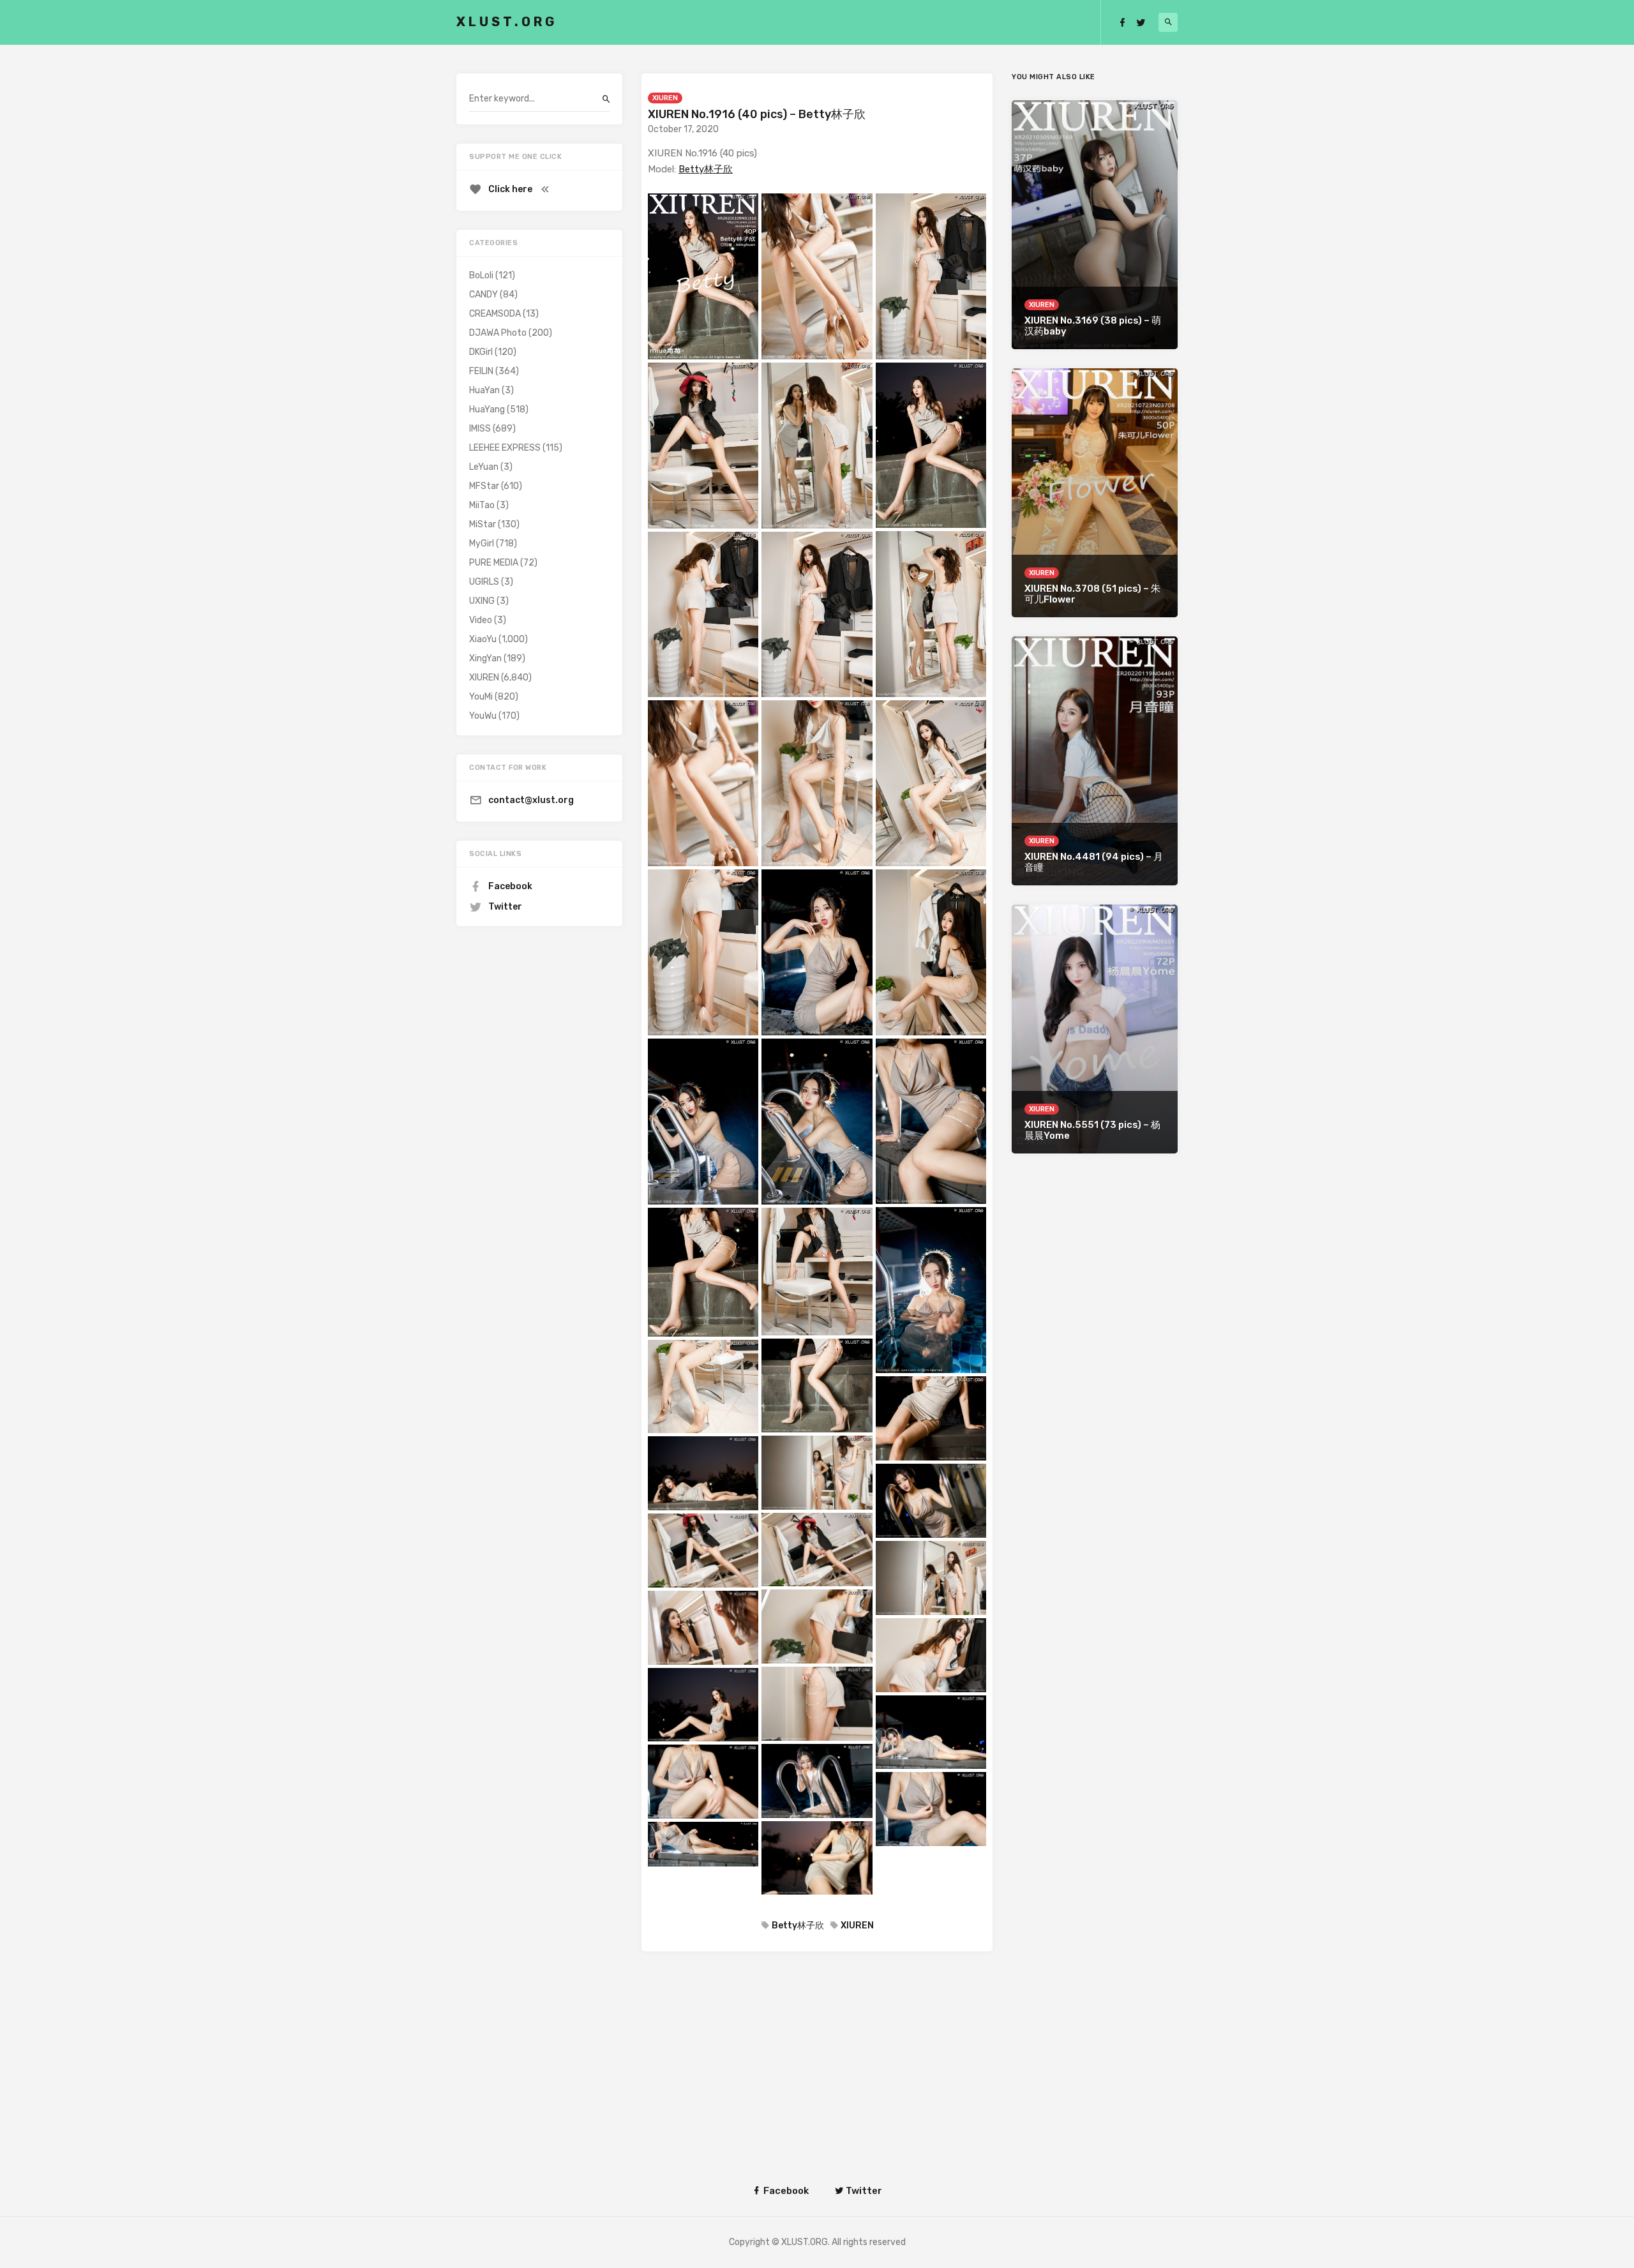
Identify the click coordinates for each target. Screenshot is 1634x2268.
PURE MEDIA (494, 563)
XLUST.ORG (507, 22)
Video (481, 620)
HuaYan (484, 390)
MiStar (483, 524)
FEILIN (481, 371)
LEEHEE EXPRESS (505, 448)
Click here (510, 189)
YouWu (483, 716)
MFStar (484, 486)
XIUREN (665, 98)
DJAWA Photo (498, 333)
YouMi (481, 697)
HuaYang (487, 409)
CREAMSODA (495, 314)
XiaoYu (483, 639)
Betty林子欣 (706, 169)
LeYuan (484, 467)
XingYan (485, 658)
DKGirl (481, 352)
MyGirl (482, 544)
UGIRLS (484, 582)
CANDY (483, 295)
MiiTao (482, 505)
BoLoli (481, 275)
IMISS (480, 429)
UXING (482, 601)
